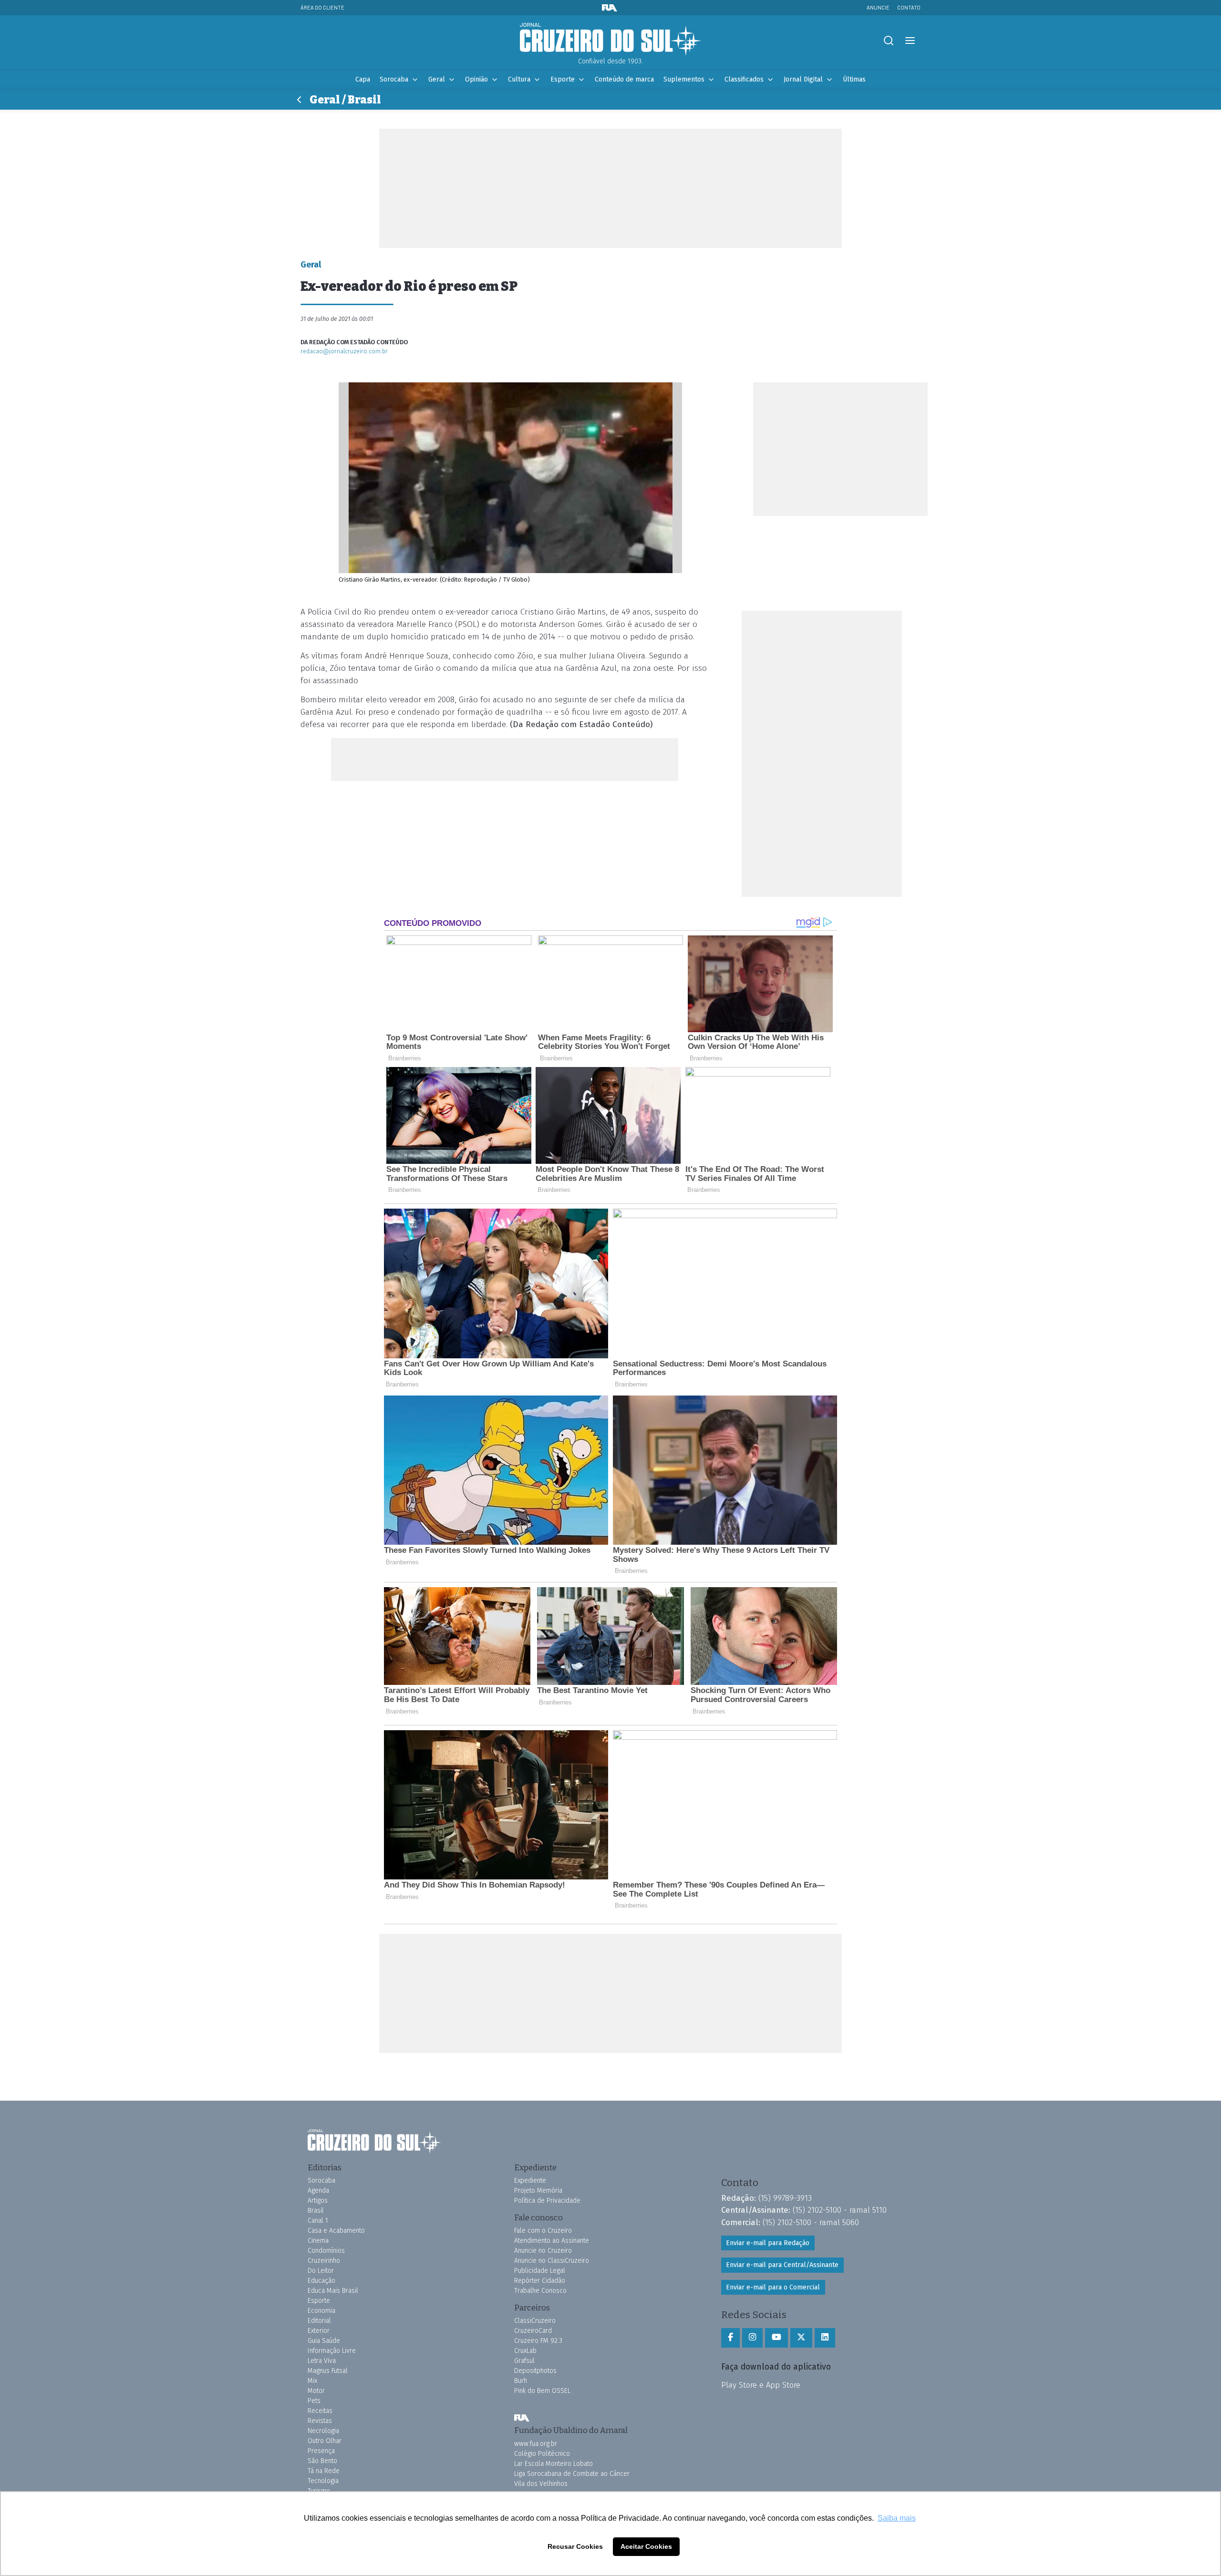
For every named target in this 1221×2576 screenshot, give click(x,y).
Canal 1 (318, 2221)
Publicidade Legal (540, 2271)
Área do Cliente (322, 7)
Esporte (563, 79)
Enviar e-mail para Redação (768, 2243)
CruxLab (525, 2351)
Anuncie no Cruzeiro (543, 2251)
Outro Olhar (325, 2441)
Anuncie (878, 7)
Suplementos (684, 79)
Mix (312, 2381)
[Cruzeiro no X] (801, 2338)
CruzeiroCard (533, 2331)
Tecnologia (323, 2481)
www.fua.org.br (536, 2444)
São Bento (322, 2461)
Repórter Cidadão (540, 2281)
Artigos (318, 2201)
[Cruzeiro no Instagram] (752, 2338)
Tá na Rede (324, 2471)
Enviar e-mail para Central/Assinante (782, 2265)
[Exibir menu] (910, 41)
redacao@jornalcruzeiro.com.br (344, 351)
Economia (321, 2311)
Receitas (320, 2411)
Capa (363, 79)
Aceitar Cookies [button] (646, 2546)
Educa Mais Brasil (333, 2291)
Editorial (319, 2321)
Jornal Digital (803, 79)
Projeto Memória (538, 2191)
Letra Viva (322, 2361)
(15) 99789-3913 (785, 2198)
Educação (321, 2281)
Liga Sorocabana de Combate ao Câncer (572, 2474)
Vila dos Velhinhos (541, 2484)
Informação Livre (332, 2351)
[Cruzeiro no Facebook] (730, 2338)
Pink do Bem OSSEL (542, 2391)
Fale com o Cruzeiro (543, 2231)
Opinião (476, 79)
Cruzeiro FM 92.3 (538, 2341)
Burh (521, 2381)
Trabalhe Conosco (540, 2291)
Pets (314, 2401)
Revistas (320, 2421)
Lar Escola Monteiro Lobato (554, 2464)
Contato (909, 7)
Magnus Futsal (328, 2371)
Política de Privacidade (547, 2201)
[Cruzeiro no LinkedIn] (825, 2338)
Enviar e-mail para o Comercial (773, 2287)
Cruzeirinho (324, 2261)
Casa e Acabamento (336, 2231)
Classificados (744, 79)
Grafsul (524, 2361)
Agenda (318, 2191)
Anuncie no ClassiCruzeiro (552, 2261)
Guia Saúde (324, 2341)
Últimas (854, 79)
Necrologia (323, 2431)
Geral (437, 79)
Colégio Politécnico (542, 2454)
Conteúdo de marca (624, 79)
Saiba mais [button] (897, 2518)
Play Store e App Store (761, 2385)
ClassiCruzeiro (535, 2321)
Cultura (519, 79)
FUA (522, 2418)
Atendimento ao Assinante (552, 2241)
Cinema (318, 2241)
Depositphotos (535, 2371)
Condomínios (326, 2251)
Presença (321, 2451)
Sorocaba (394, 79)
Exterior (319, 2331)
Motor (316, 2391)
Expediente (530, 2181)
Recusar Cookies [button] (575, 2546)
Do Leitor (321, 2271)
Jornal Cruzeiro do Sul (610, 40)
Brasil (316, 2211)
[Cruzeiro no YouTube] (776, 2338)
